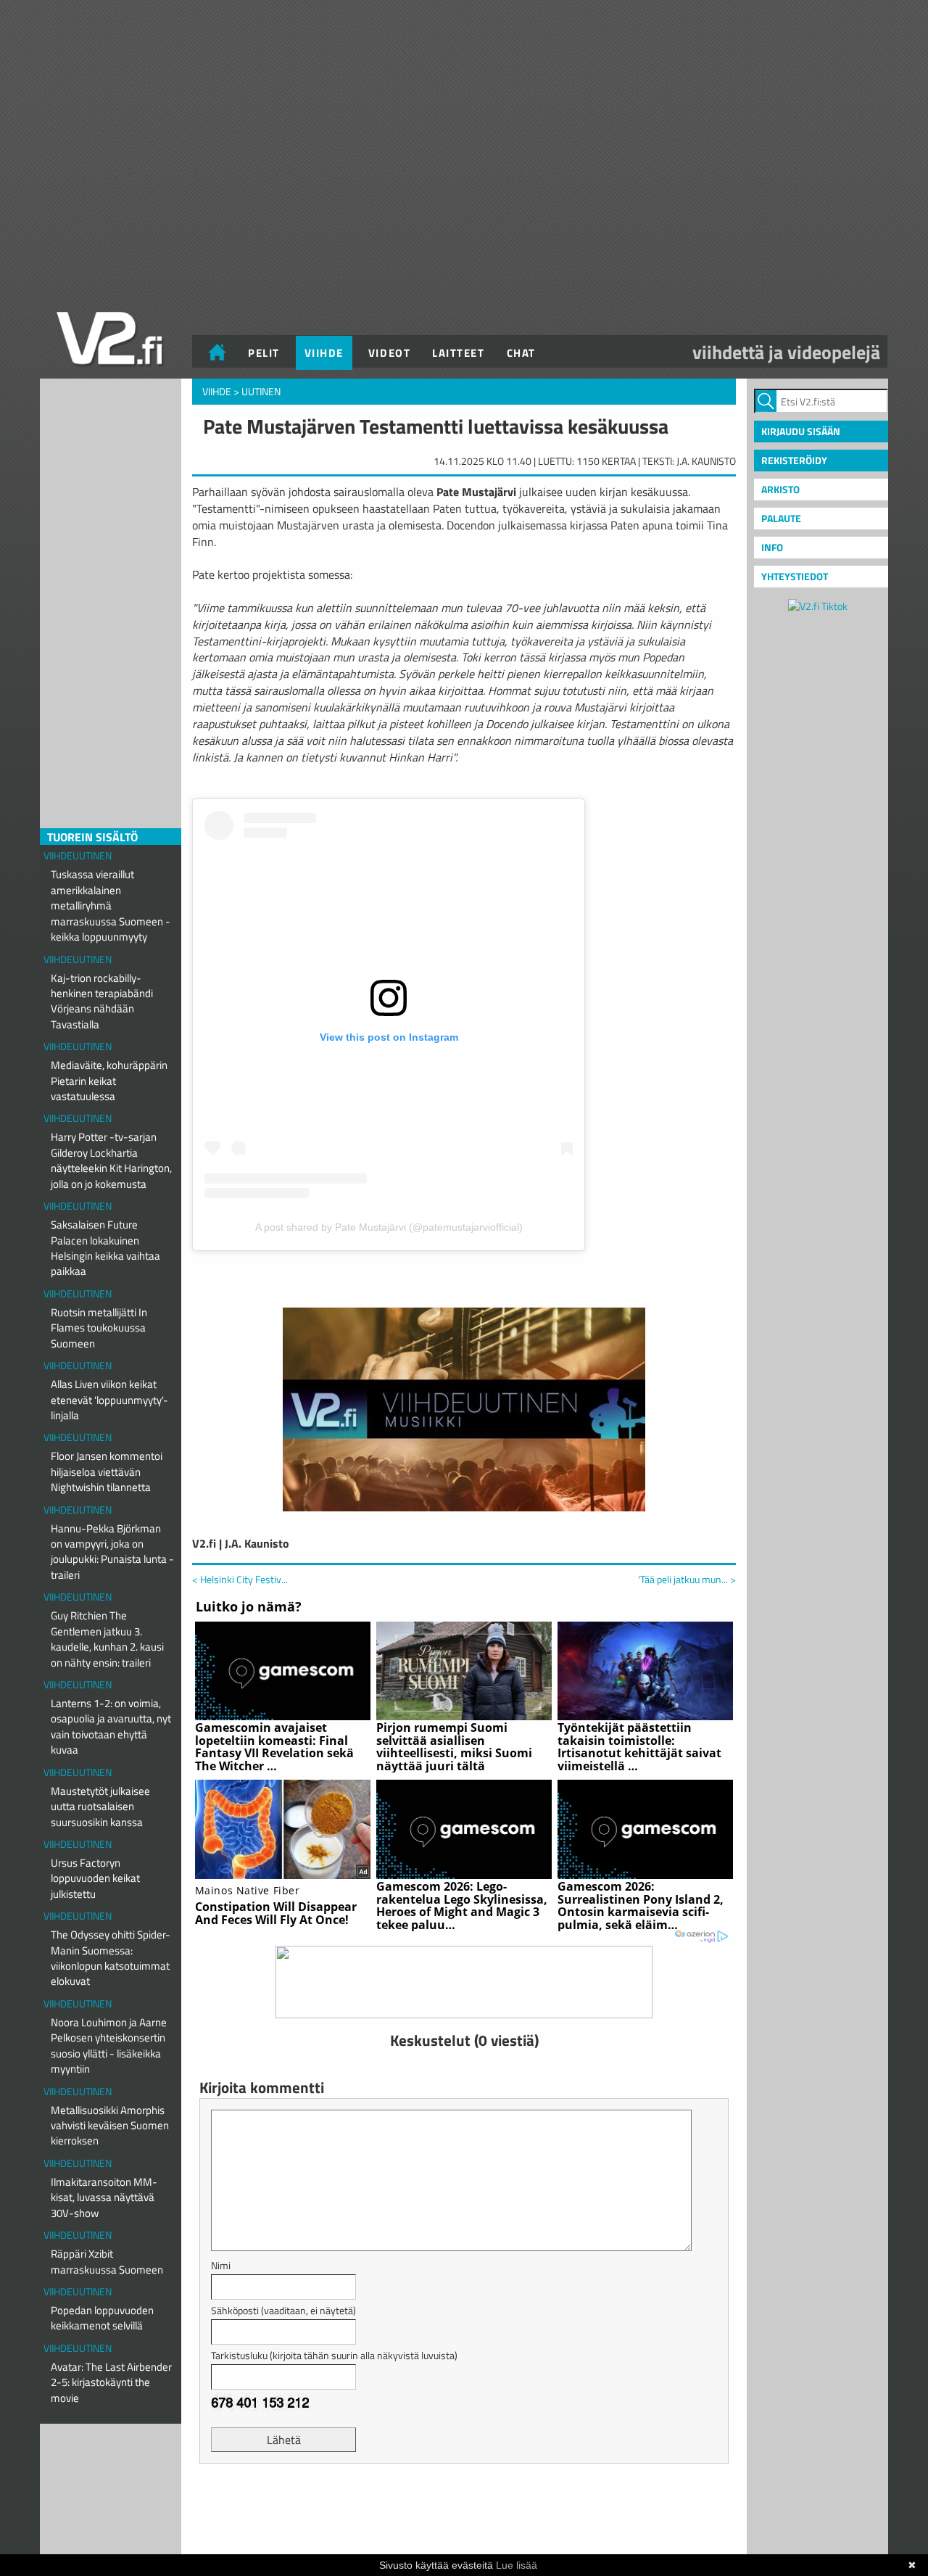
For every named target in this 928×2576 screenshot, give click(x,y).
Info (772, 547)
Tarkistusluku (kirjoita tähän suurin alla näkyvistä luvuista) (334, 2355)
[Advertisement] (464, 2511)
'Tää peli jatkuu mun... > (687, 1580)
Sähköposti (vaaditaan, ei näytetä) (283, 2310)
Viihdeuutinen (78, 855)
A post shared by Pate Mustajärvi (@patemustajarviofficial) (389, 1227)
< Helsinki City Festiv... (240, 1579)
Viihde (324, 353)
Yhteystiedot (795, 576)
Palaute (781, 518)
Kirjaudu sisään (801, 431)
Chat (521, 353)
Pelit (264, 353)
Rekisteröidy (794, 460)
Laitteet (458, 353)
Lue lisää (517, 2565)
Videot (389, 353)
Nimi (221, 2265)
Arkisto (780, 489)
